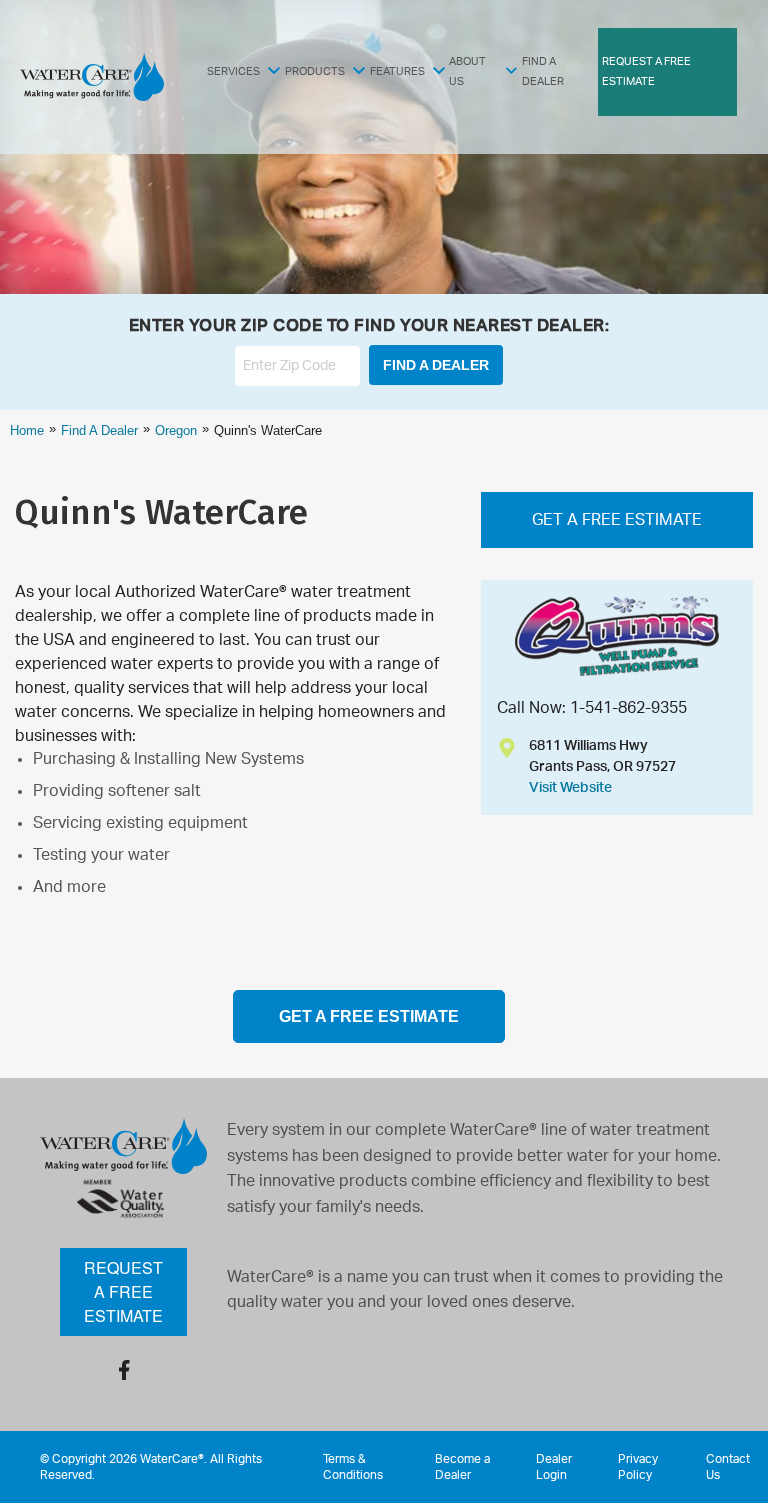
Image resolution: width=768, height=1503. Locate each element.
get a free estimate (369, 1016)
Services (233, 71)
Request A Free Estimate (646, 71)
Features (397, 71)
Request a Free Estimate (123, 1291)
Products (315, 71)
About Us (467, 71)
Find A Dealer (543, 71)
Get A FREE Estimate (617, 520)
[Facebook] (124, 1370)
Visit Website (570, 788)
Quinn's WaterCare (161, 512)
